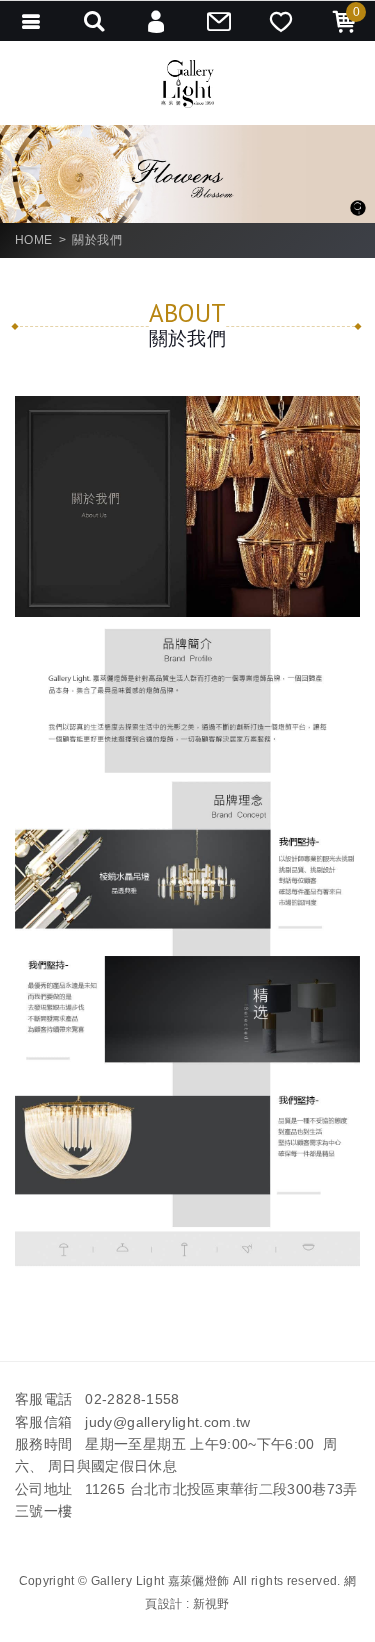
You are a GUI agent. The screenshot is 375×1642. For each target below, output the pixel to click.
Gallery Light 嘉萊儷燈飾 (188, 84)
